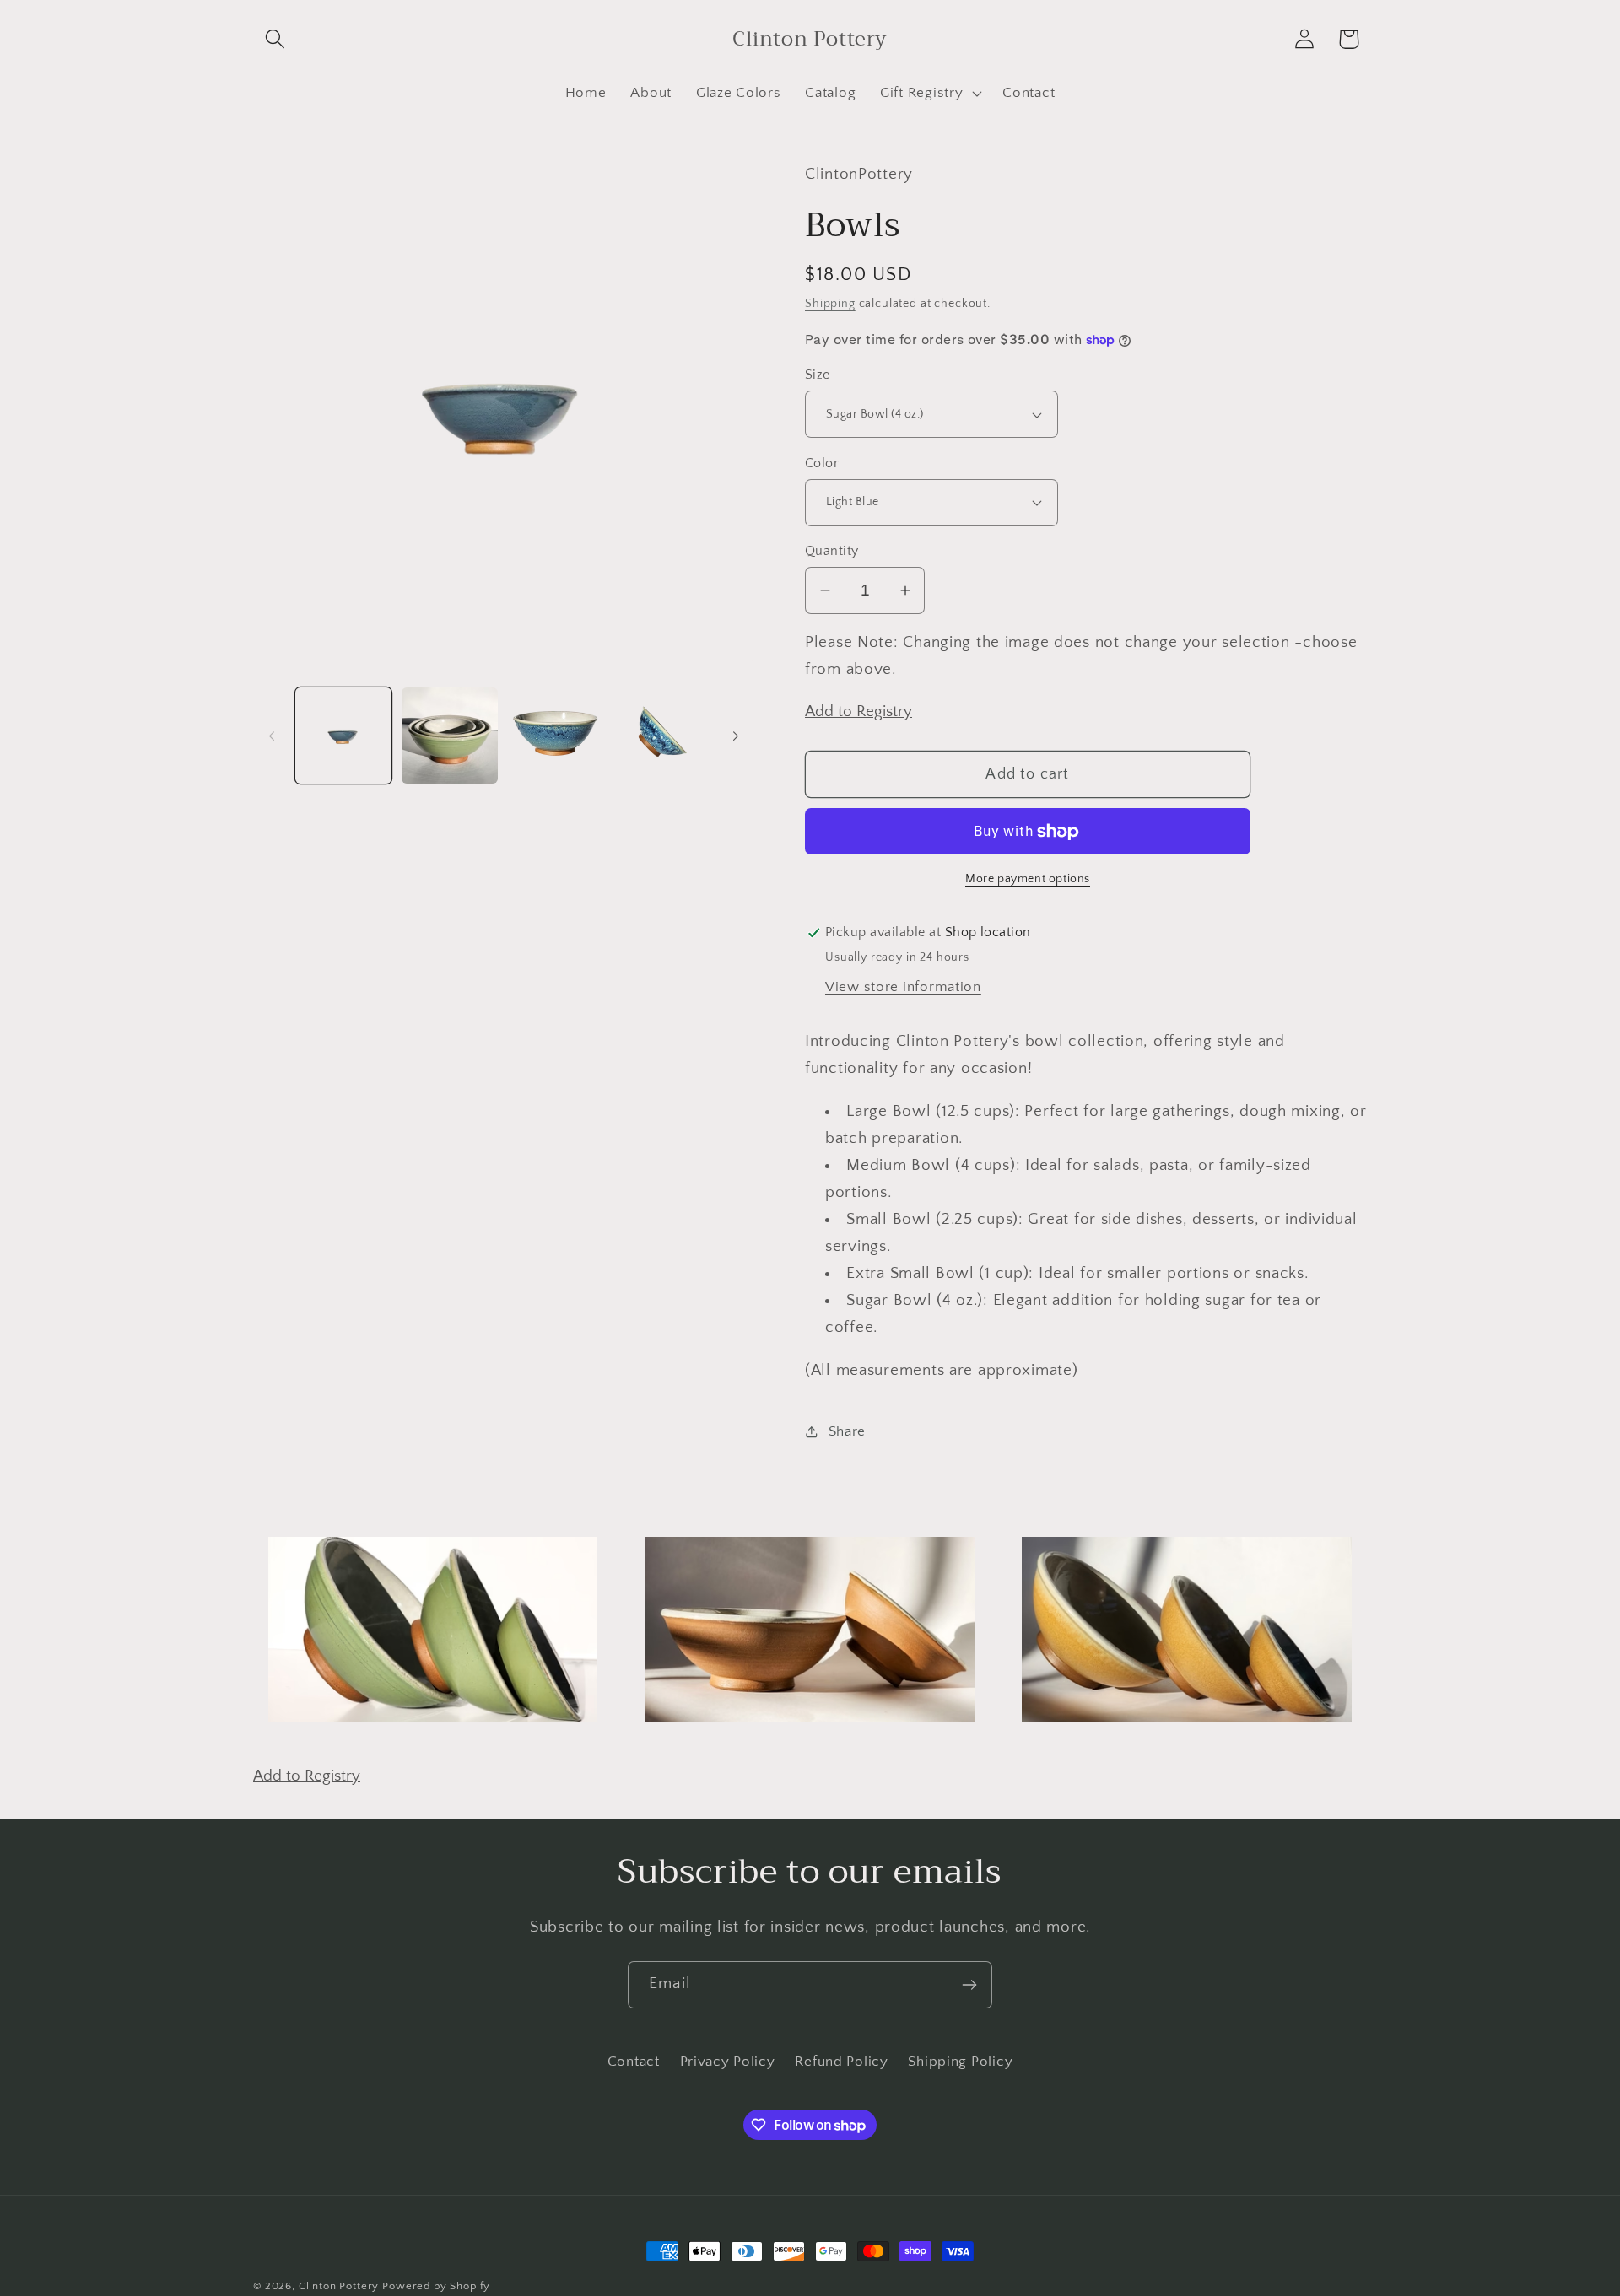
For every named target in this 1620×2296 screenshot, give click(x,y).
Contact (634, 2062)
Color (822, 464)
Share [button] (847, 1431)
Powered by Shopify (436, 2286)
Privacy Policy (728, 2062)
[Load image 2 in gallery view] (450, 736)
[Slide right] (736, 736)
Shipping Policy (960, 2062)
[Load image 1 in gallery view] (343, 736)
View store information (903, 987)
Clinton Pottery (339, 2286)
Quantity (832, 551)
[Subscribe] (969, 1985)
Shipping (830, 304)
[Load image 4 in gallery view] (662, 736)
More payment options (1028, 879)
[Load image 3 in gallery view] (556, 736)
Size (818, 375)
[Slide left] (272, 736)
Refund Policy (841, 2062)
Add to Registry (859, 711)
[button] (275, 39)
